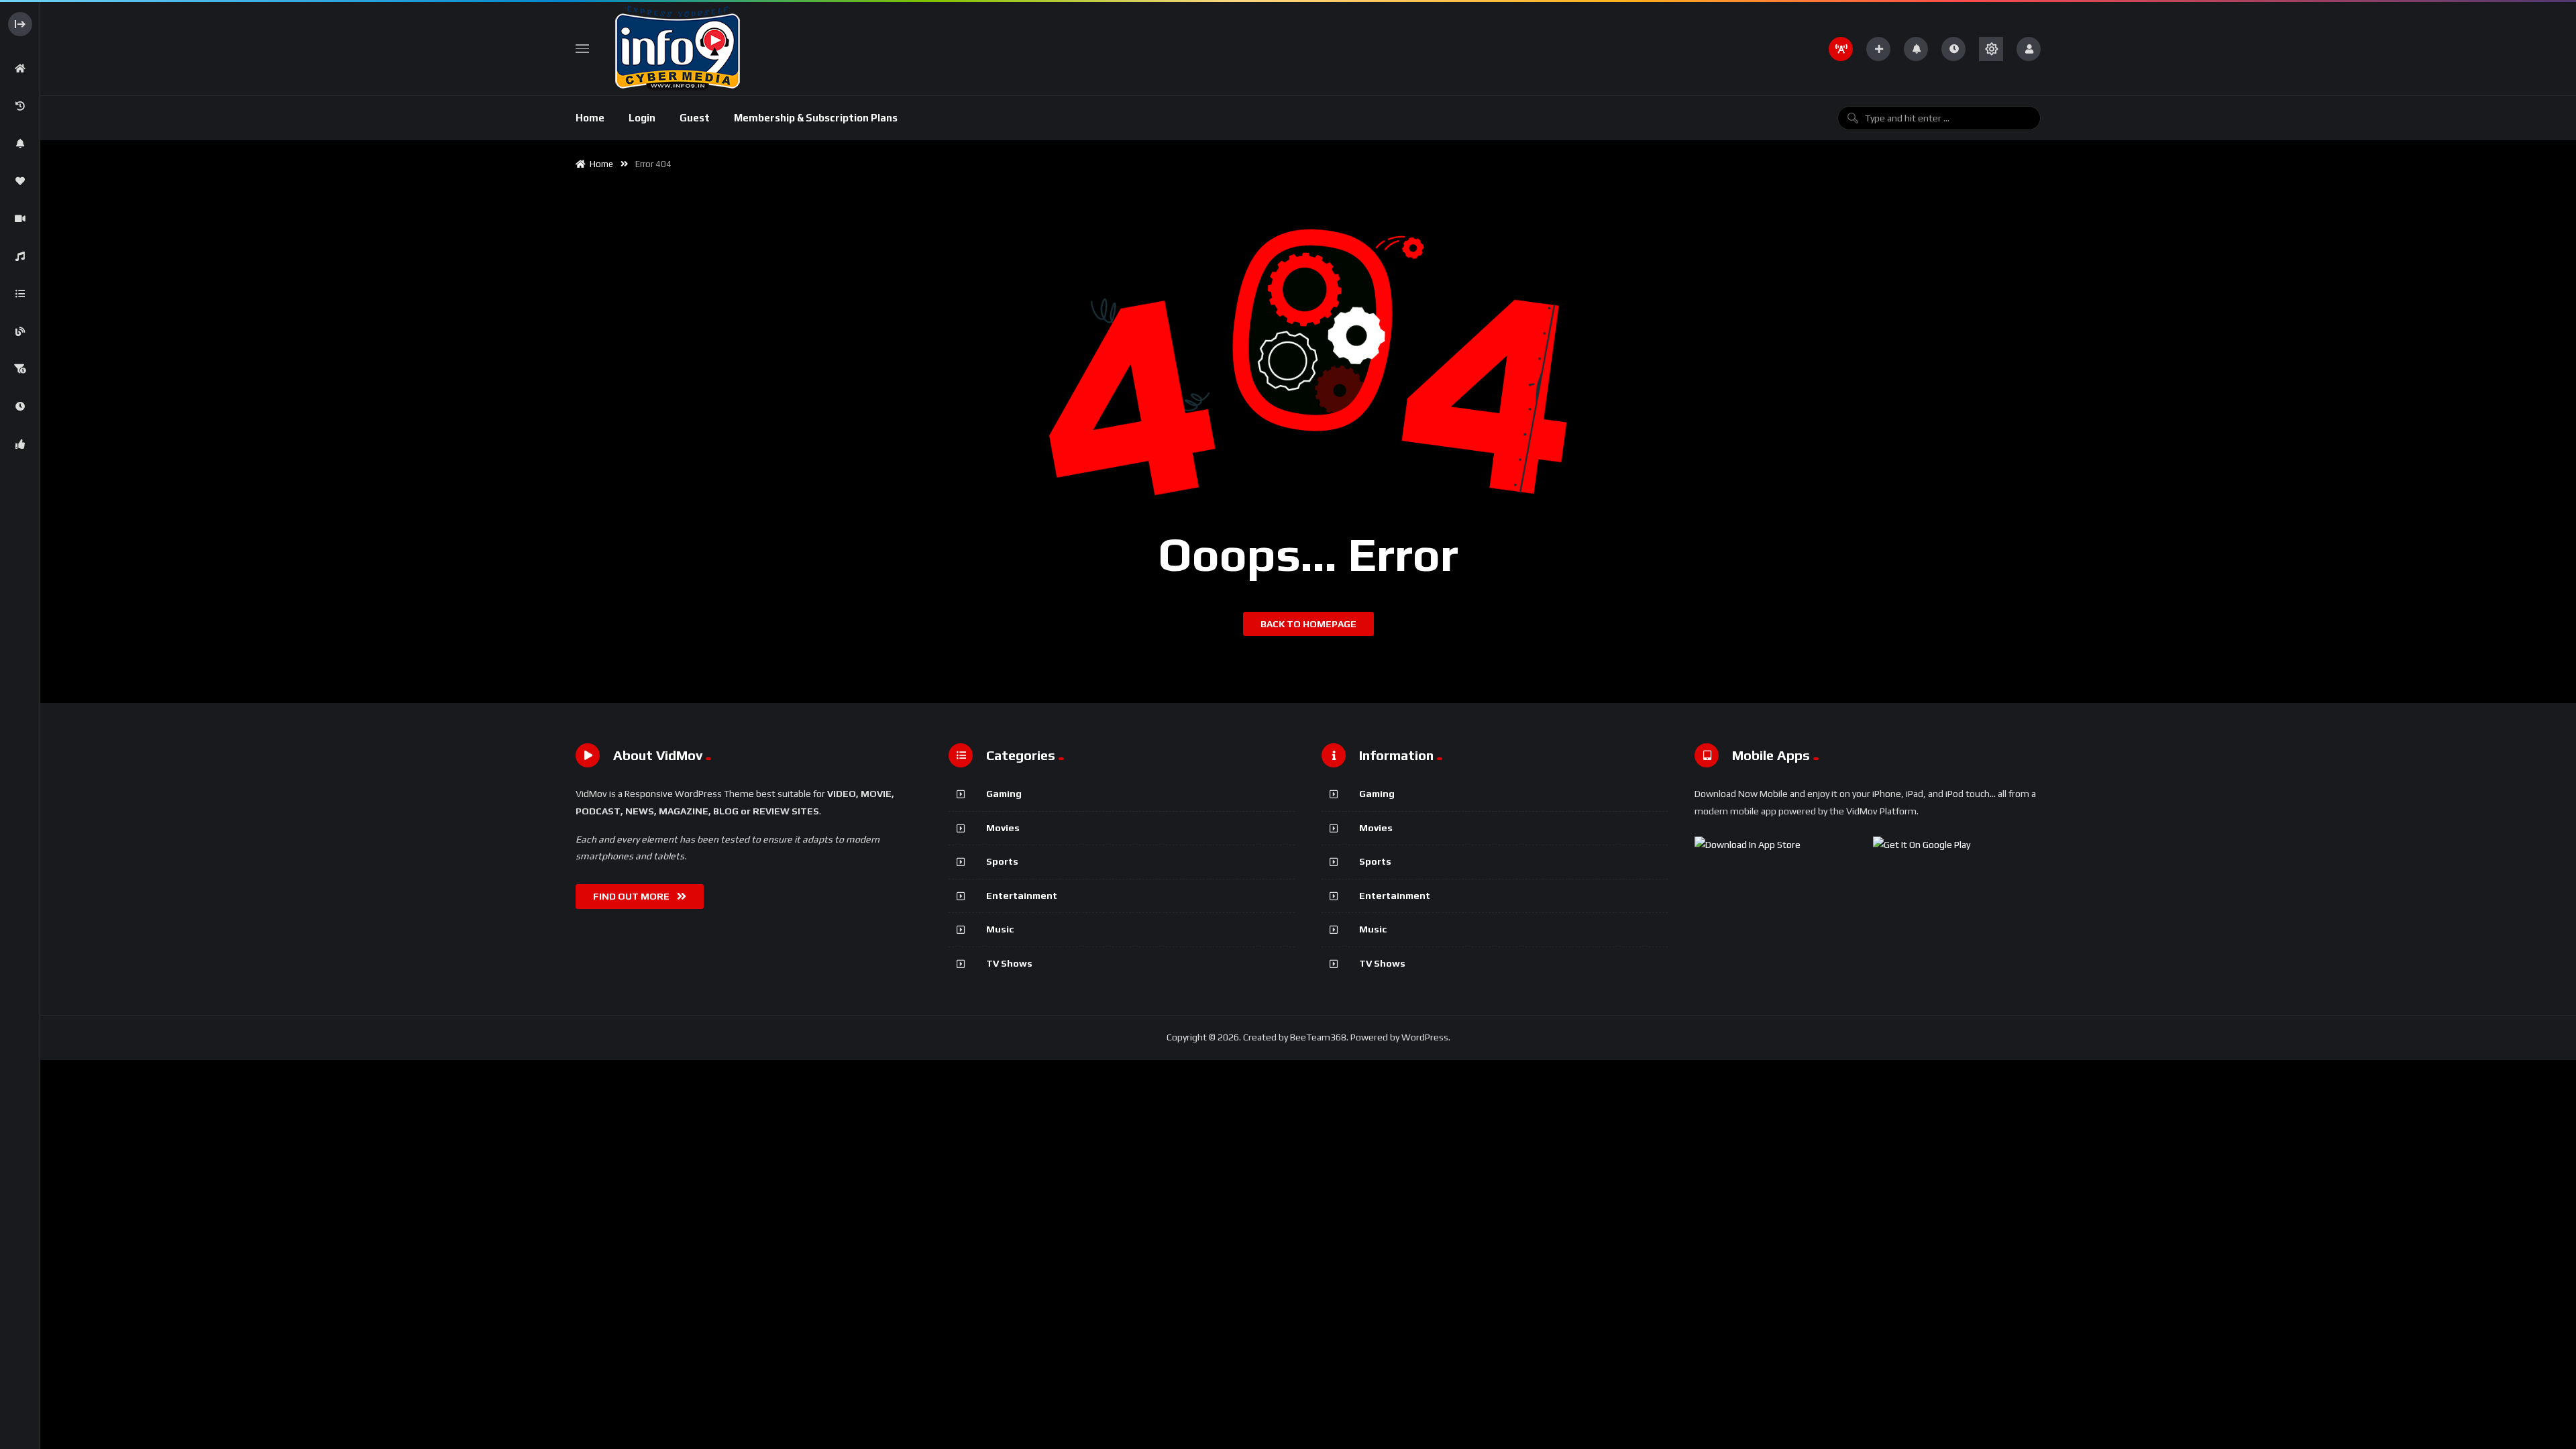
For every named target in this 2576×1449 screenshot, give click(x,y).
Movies (1003, 828)
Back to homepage (1308, 624)
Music (1000, 929)
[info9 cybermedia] (676, 49)
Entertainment (1022, 896)
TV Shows (1009, 963)
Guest (695, 118)
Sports (1002, 861)
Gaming (1004, 794)
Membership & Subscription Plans (816, 118)
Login (642, 118)
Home (590, 118)
